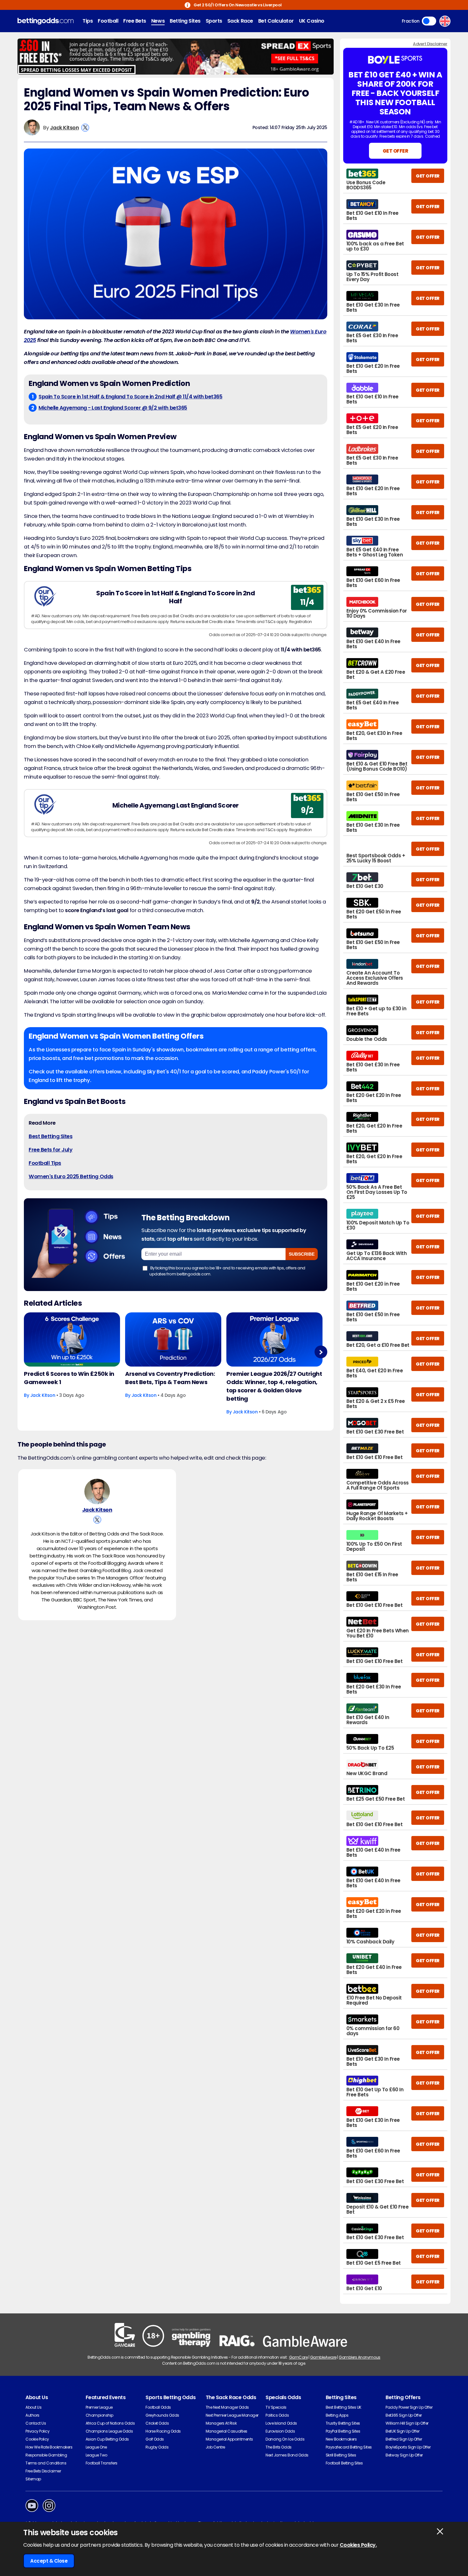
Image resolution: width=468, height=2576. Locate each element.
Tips (88, 21)
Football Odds (158, 2407)
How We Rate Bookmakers (49, 2447)
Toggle (429, 21)
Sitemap (33, 2479)
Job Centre (215, 2447)
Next (321, 1352)
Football (108, 21)
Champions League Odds (109, 2431)
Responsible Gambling (46, 2455)
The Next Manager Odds (227, 2407)
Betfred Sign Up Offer (404, 2439)
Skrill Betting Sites (341, 2455)
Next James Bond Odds (287, 2455)
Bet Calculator (276, 21)
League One (96, 2447)
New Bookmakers (341, 2439)
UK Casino (312, 21)
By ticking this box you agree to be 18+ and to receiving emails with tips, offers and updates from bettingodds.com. (227, 1271)
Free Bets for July (50, 1150)
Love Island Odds (281, 2423)
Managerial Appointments (229, 2439)
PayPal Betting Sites (343, 2431)
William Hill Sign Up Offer (407, 2423)
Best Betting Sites (50, 1136)
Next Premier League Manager (232, 2415)
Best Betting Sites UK (344, 2407)
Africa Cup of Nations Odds (110, 2423)
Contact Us (36, 2423)
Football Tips (45, 1163)
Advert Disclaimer (430, 44)
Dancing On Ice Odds (285, 2439)
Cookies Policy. (358, 2545)
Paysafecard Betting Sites (349, 2447)
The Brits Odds (278, 2447)
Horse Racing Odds (163, 2431)
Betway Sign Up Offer (404, 2455)
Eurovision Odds (280, 2431)
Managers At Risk (221, 2423)
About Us (33, 2407)
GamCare (298, 2357)
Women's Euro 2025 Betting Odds (71, 1176)
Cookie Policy (37, 2439)
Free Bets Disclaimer (43, 2471)
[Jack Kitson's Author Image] (97, 1491)
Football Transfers (102, 2463)
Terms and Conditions (46, 2463)
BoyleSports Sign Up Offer (408, 2447)
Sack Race (240, 21)
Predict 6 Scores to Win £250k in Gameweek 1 (69, 1378)
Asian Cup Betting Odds (107, 2439)
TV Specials (276, 2407)
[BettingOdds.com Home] (46, 21)
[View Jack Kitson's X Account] (85, 128)
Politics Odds (277, 2415)
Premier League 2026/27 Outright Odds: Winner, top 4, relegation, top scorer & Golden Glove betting (274, 1386)
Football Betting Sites (344, 2463)
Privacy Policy (37, 2431)
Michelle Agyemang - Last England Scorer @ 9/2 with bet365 (113, 408)
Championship (99, 2415)
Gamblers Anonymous (359, 2357)
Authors (32, 2415)
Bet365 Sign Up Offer (404, 2415)
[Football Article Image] (72, 1339)
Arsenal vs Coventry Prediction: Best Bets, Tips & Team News (170, 1378)
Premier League (99, 2407)
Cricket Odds (157, 2423)
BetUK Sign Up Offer (402, 2431)
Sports (214, 21)
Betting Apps (337, 2415)
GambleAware (323, 2357)
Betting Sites (185, 21)
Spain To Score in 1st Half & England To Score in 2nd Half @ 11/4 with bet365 (131, 397)
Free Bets (135, 21)
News (158, 21)
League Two (96, 2455)
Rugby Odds (157, 2447)
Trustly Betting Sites (343, 2423)
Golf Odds (155, 2439)
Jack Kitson (64, 128)
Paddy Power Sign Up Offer (409, 2407)
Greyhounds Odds (162, 2415)
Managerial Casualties (227, 2431)
